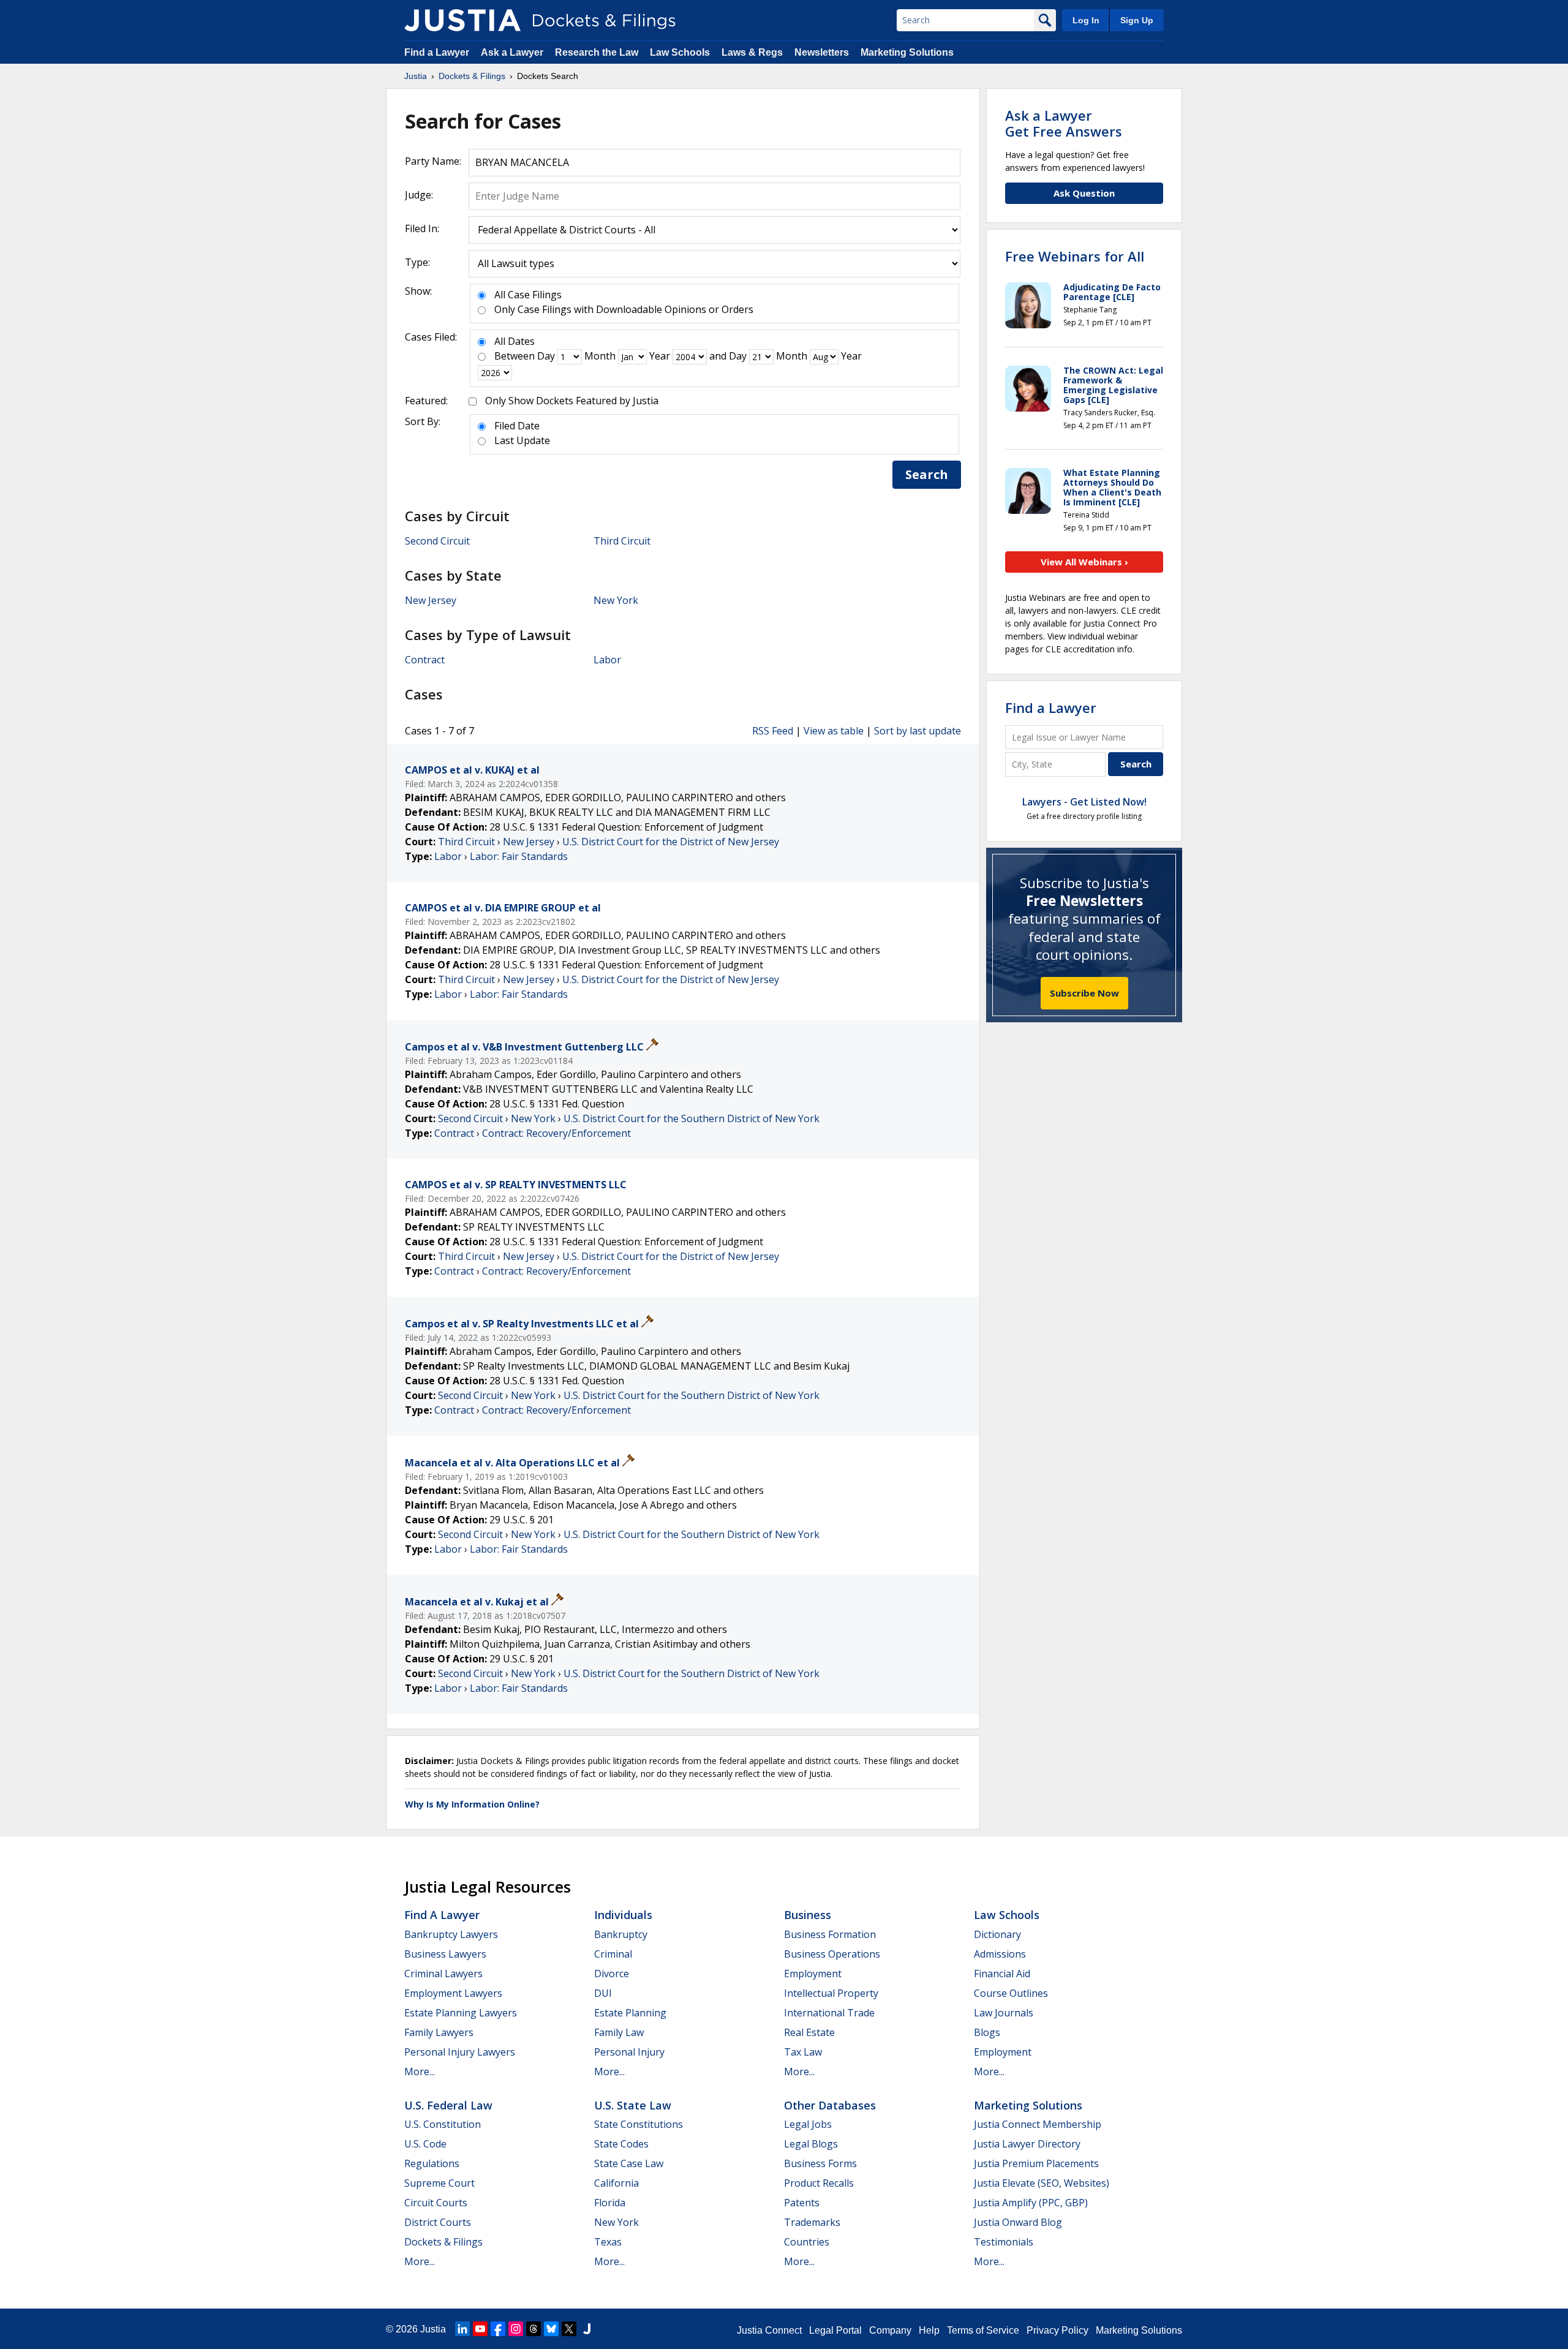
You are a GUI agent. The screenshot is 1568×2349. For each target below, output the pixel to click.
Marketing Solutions (907, 52)
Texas (608, 2242)
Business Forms (820, 2163)
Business (808, 1915)
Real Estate (809, 2032)
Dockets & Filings (443, 2242)
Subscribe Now (1084, 993)
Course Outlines (1011, 1993)
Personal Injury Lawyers (460, 2052)
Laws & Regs (752, 52)
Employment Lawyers (453, 1993)
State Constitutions (639, 2124)
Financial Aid (1002, 1974)
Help (929, 2330)
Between (514, 356)
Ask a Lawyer (513, 52)
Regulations (432, 2163)
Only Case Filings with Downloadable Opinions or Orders (624, 309)
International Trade (829, 2013)
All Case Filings (528, 295)
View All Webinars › (1084, 562)
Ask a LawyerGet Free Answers (1064, 123)
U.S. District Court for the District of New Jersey (671, 842)
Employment (813, 1974)
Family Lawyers (439, 2032)
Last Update (522, 440)
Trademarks (812, 2222)
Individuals (623, 1915)
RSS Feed (773, 731)
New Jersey (431, 600)
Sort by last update (918, 731)
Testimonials (1004, 2242)
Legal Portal (835, 2330)
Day (546, 356)
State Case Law (629, 2163)
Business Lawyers (445, 1954)
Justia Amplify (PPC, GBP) (1031, 2203)
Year (660, 356)
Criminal (613, 1954)
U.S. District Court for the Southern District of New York (692, 1118)
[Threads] (533, 2329)
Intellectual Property (831, 1993)
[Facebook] (498, 2329)
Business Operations (832, 1954)
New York (616, 600)
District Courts (438, 2222)
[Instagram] (516, 2329)
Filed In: (422, 228)
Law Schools (680, 52)
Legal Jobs (808, 2124)
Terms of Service (983, 2330)
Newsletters (822, 52)
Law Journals (1004, 2013)
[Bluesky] (551, 2329)
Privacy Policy (1057, 2330)
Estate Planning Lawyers (461, 2013)
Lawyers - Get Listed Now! (1084, 802)
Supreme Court (439, 2183)
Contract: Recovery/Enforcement (556, 1133)
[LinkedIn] (462, 2329)
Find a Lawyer (437, 52)
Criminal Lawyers (443, 1974)
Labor (607, 660)
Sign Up (1137, 20)
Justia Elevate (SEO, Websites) (1042, 2183)
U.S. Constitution (443, 2124)
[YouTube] (480, 2329)
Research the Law (597, 52)
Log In (1086, 20)
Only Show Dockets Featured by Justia (572, 401)
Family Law (619, 2032)
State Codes (621, 2144)
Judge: (419, 195)
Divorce (612, 1974)
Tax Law (803, 2052)
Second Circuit (437, 541)
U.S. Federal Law (448, 2105)
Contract (425, 660)
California (616, 2183)
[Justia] (462, 20)
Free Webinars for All (1075, 256)
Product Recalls (819, 2183)
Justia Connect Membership (1038, 2124)
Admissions (1000, 1954)
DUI (603, 1993)
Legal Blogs (811, 2144)
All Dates (514, 341)
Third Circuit (622, 541)
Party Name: (433, 161)
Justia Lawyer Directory (1027, 2144)
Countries (807, 2242)
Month (600, 356)
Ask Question (1084, 193)
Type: (417, 262)
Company (890, 2330)
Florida (610, 2203)
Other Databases (830, 2105)
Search (927, 474)
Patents (802, 2203)
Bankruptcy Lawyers (451, 1934)
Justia (433, 2329)
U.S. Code (425, 2144)
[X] (569, 2329)
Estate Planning (630, 2013)
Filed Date (517, 426)
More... (420, 2072)
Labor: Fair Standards (519, 856)
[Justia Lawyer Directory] (587, 2329)
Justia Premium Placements (1036, 2163)
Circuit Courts (436, 2203)
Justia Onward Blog (1018, 2222)
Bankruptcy (621, 1934)
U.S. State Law (633, 2105)
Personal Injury (629, 2052)
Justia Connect (769, 2330)
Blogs (987, 2032)
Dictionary (997, 1934)
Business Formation (830, 1934)
